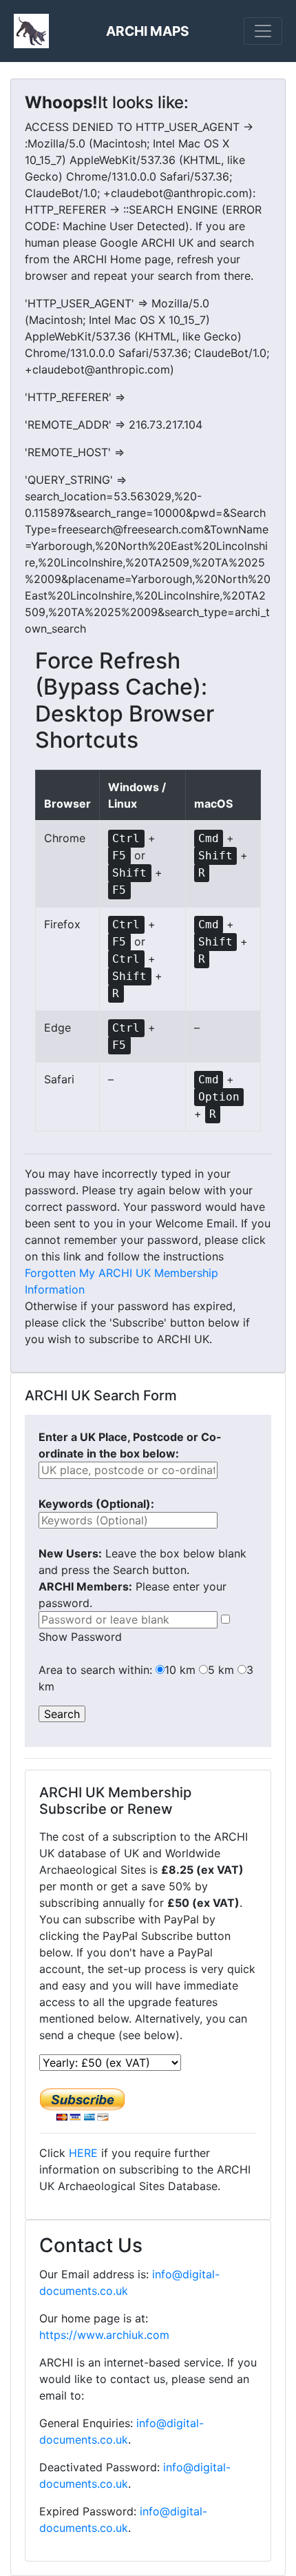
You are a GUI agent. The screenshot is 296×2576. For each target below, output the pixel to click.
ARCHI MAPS (148, 31)
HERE (83, 2153)
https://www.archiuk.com (104, 2335)
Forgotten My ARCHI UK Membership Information (121, 1281)
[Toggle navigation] (263, 31)
